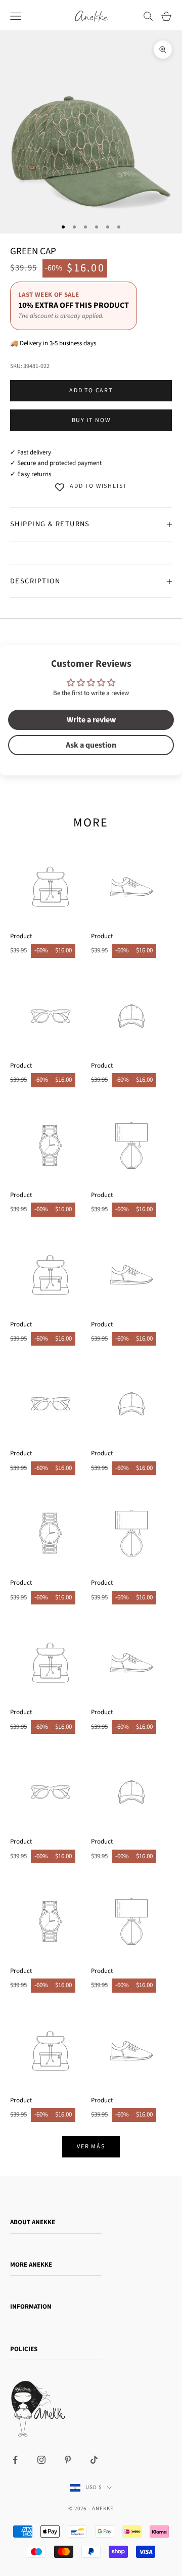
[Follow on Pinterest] (68, 2460)
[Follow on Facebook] (15, 2460)
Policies (24, 2349)
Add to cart (91, 390)
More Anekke (31, 2265)
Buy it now (91, 420)
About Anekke (33, 2222)
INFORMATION (31, 2307)
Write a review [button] (91, 720)
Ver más (91, 2147)
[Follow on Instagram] (41, 2460)
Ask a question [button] (91, 745)
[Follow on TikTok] (94, 2460)
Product (21, 936)
